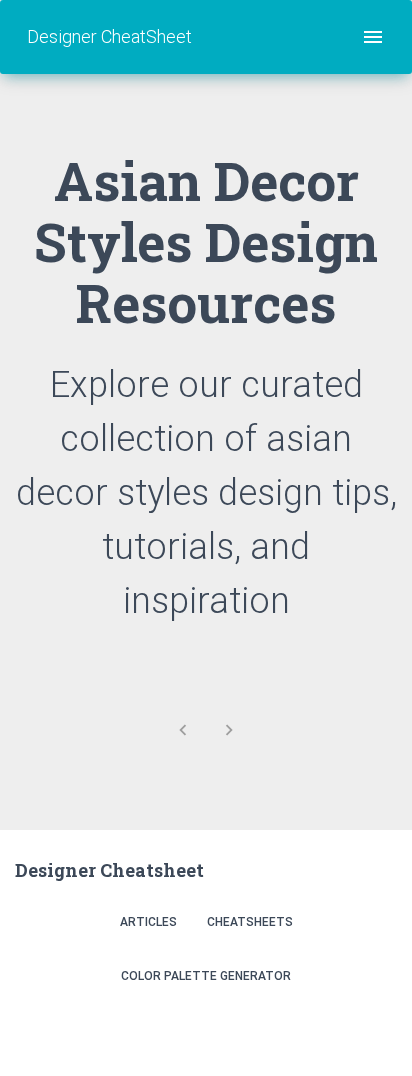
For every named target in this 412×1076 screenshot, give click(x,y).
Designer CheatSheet (109, 36)
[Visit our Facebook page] (332, 1028)
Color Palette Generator (206, 976)
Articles (148, 922)
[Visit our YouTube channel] (375, 1028)
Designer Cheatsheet (109, 870)
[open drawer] (373, 37)
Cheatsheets (250, 922)
